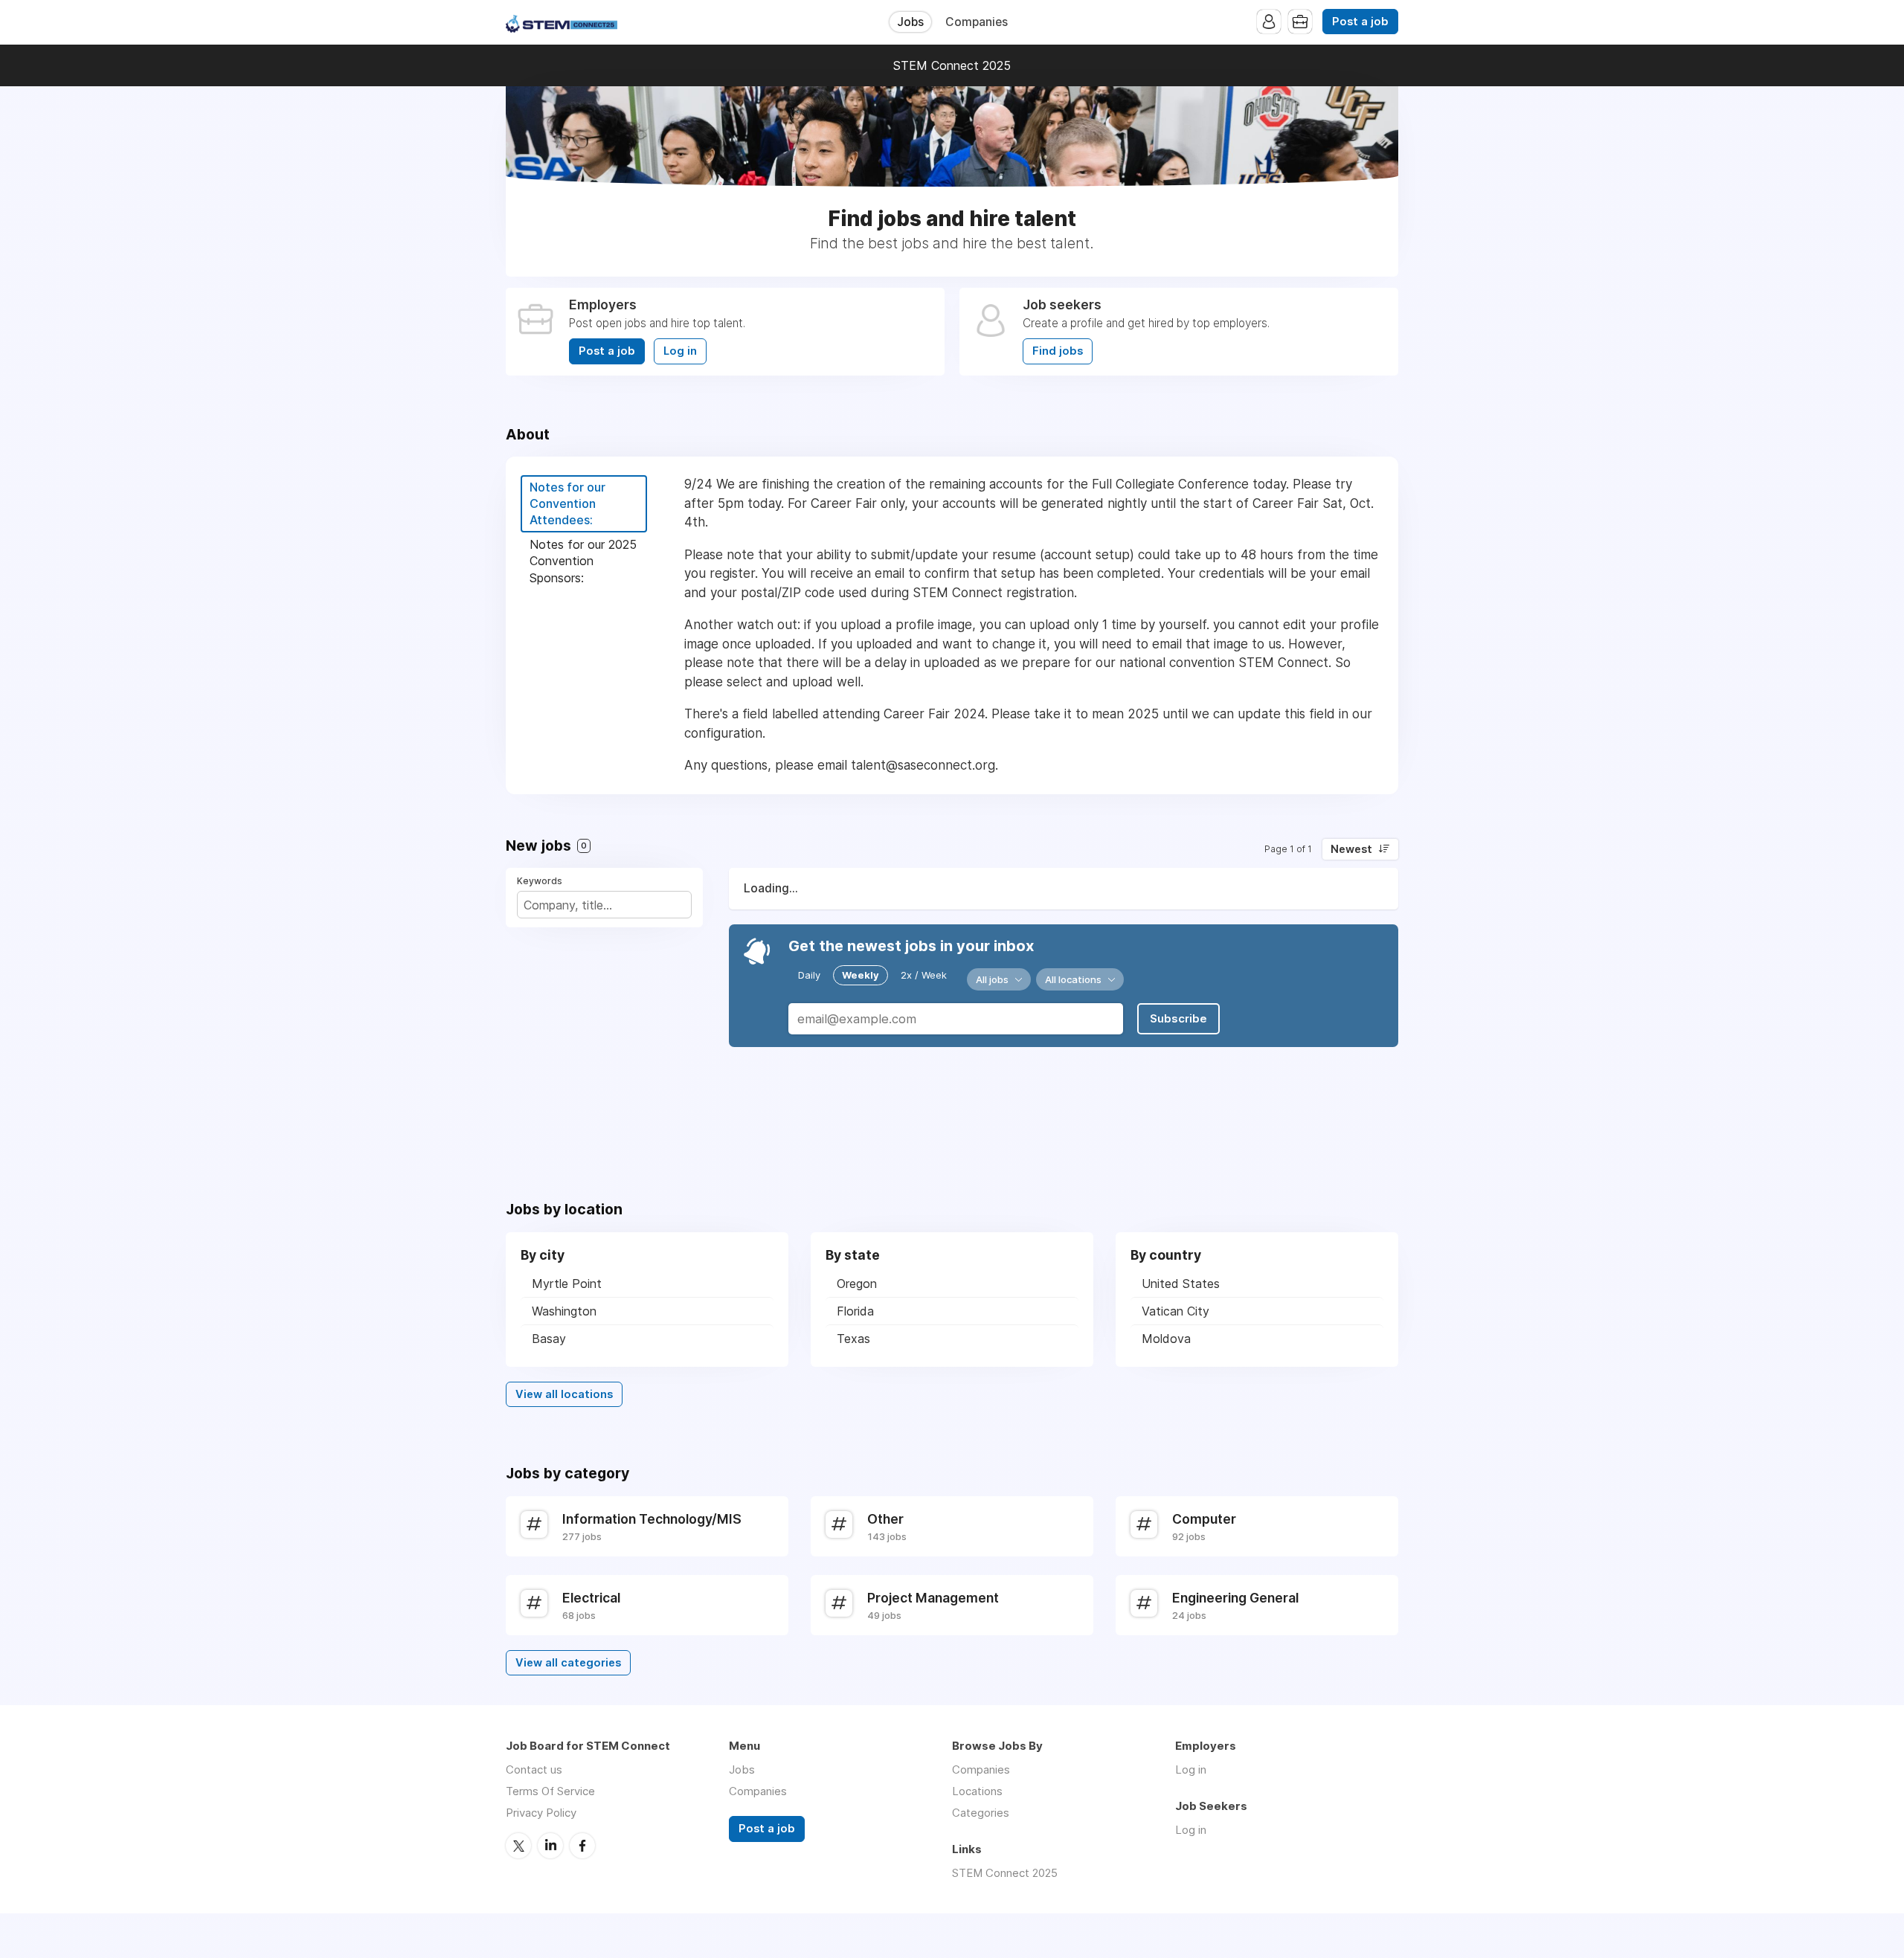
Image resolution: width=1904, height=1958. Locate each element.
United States (1181, 1284)
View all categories (568, 1663)
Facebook (582, 1846)
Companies (977, 22)
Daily (809, 975)
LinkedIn (550, 1846)
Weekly (861, 975)
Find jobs (1058, 351)
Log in (680, 351)
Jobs (910, 22)
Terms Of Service (550, 1791)
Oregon (857, 1284)
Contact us (534, 1769)
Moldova (1166, 1339)
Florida (855, 1311)
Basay (549, 1339)
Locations (977, 1791)
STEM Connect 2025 (952, 65)
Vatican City (1175, 1311)
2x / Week (924, 975)
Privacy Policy (541, 1813)
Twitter (518, 1846)
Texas (853, 1339)
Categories (981, 1813)
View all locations (564, 1394)
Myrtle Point (567, 1284)
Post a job (1360, 22)
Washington (564, 1311)
